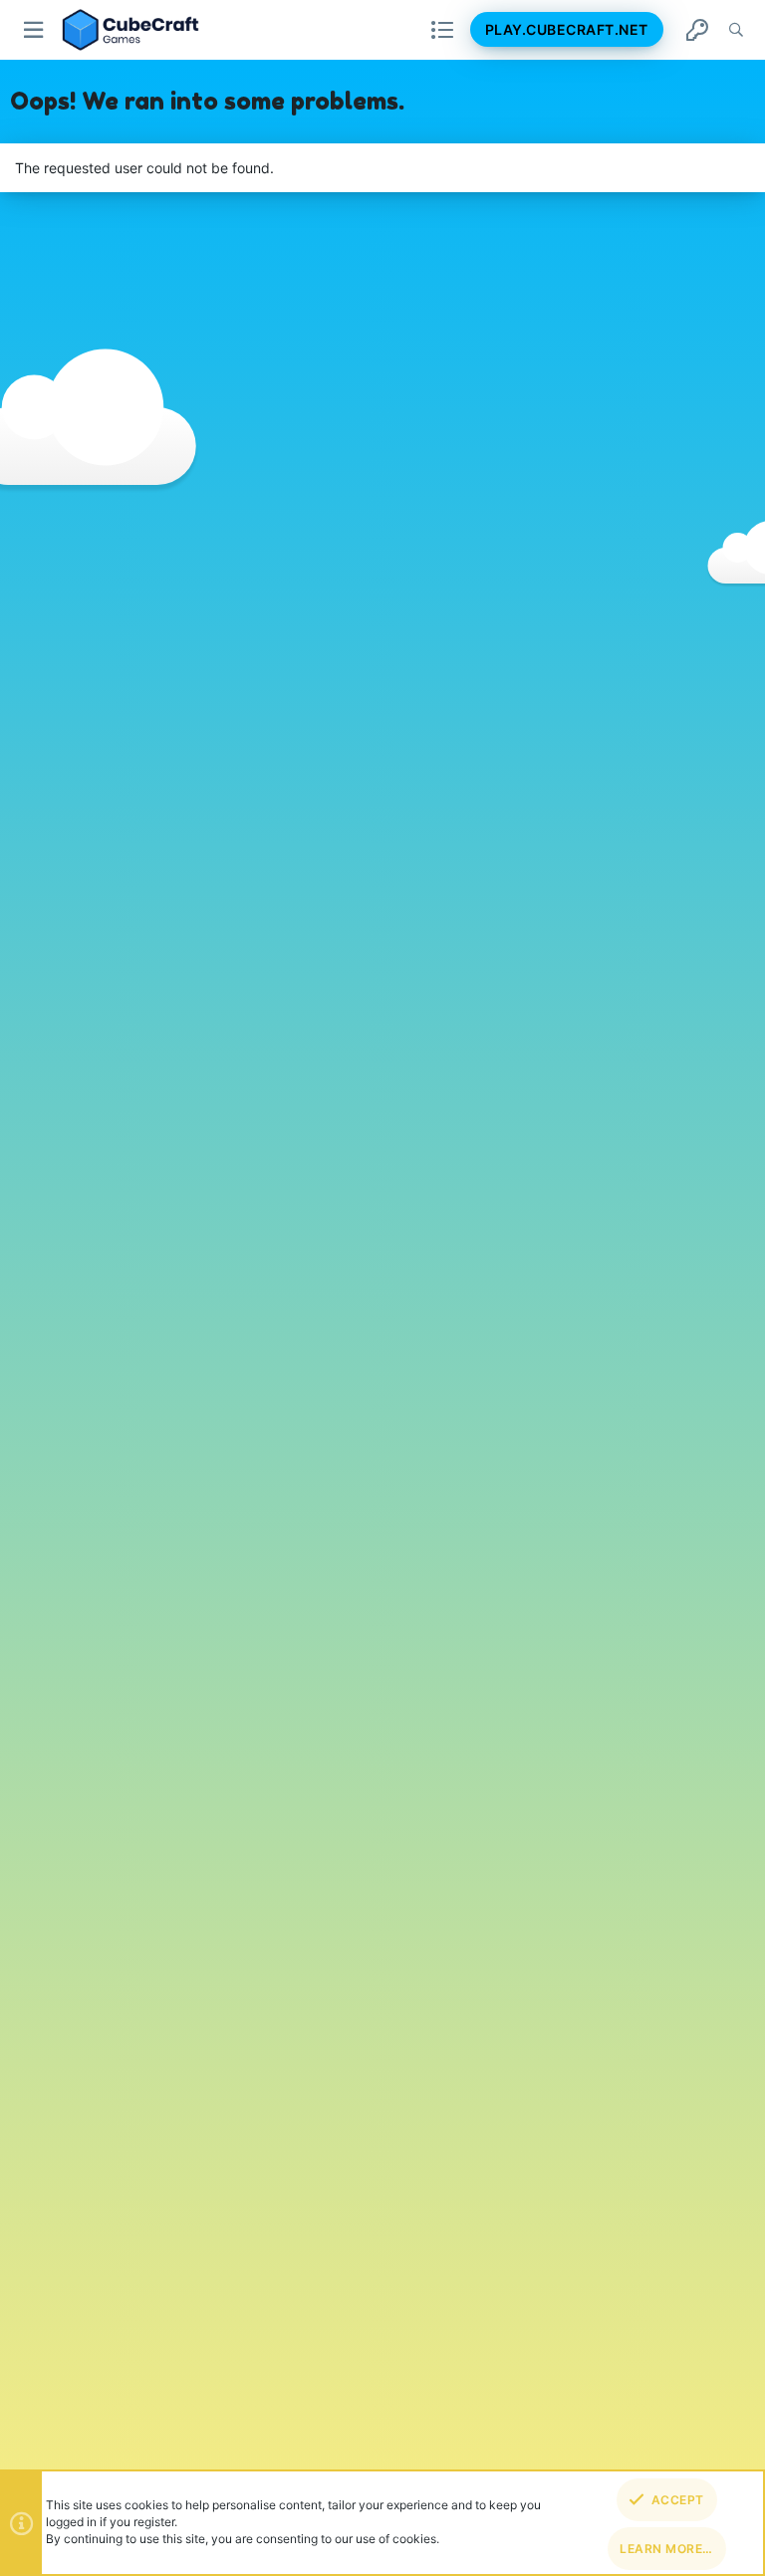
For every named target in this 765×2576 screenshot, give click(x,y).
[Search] (736, 30)
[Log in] (697, 30)
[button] (34, 30)
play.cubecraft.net (567, 29)
